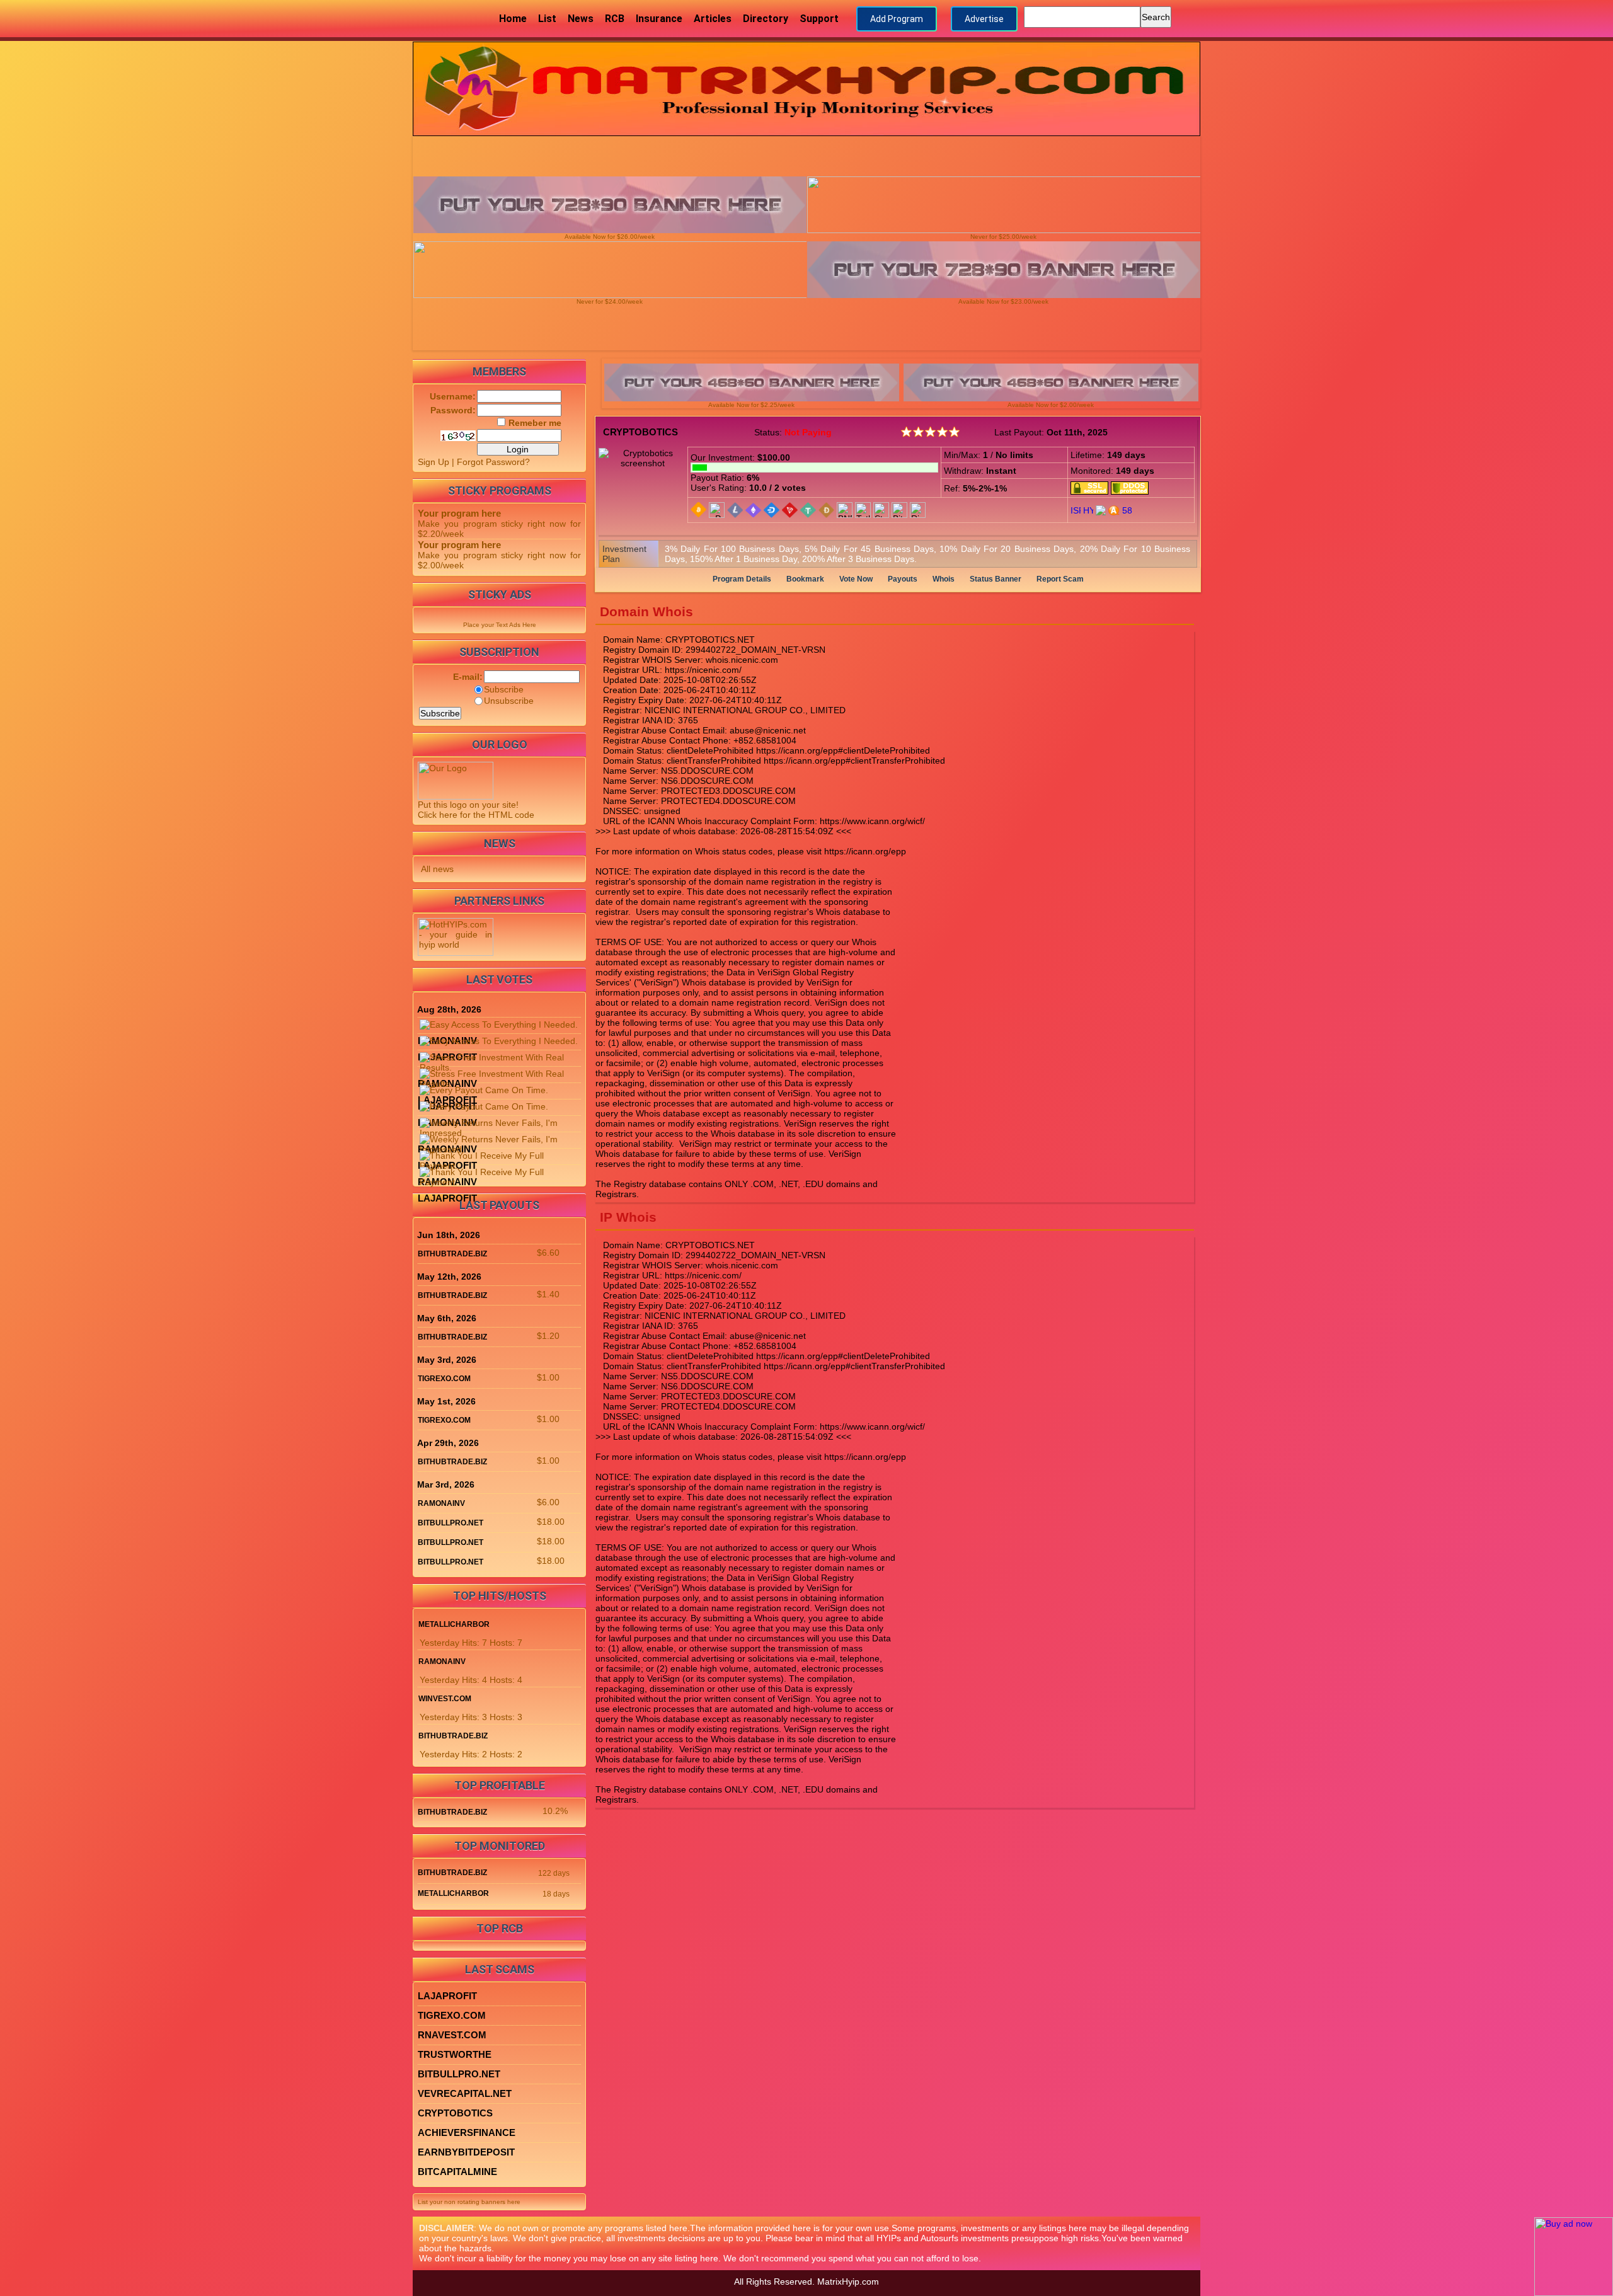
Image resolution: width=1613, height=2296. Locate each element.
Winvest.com (445, 1699)
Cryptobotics (640, 432)
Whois (944, 579)
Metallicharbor (454, 1624)
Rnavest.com (452, 2035)
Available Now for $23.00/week (1003, 301)
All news (437, 869)
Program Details (742, 579)
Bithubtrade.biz (452, 1254)
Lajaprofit (447, 1198)
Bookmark (805, 579)
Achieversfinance (467, 2132)
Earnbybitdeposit (466, 2152)
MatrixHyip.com (848, 2282)
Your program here (459, 513)
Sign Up (433, 462)
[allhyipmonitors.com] (1101, 509)
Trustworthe (455, 2054)
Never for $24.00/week (610, 301)
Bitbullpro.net (451, 1523)
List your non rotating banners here (469, 2202)
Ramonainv (441, 1503)
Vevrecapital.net (465, 2093)
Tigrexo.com (444, 1379)
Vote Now (856, 579)
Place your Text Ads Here (500, 625)
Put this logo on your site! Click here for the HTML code (476, 810)
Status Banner (996, 579)
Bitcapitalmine (457, 2172)
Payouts (903, 579)
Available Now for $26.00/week (610, 237)
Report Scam (1060, 579)
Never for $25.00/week (1003, 237)
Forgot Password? (493, 462)
